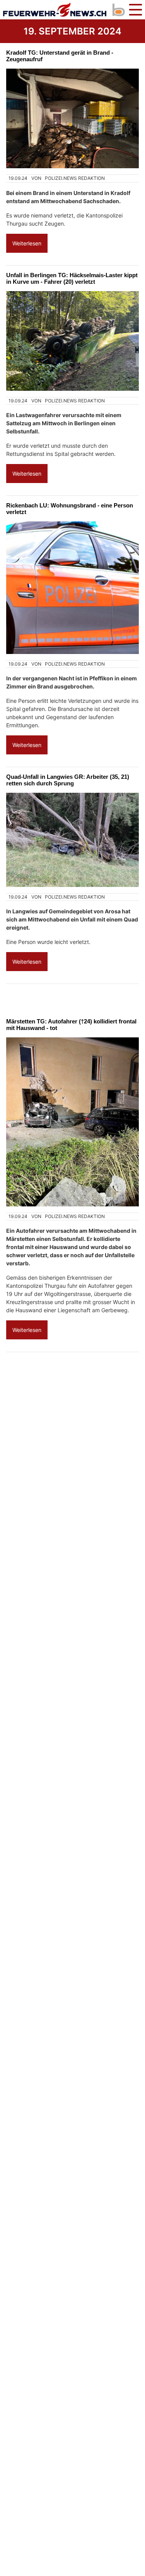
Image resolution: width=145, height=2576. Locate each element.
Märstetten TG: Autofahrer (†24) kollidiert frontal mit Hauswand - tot (71, 1025)
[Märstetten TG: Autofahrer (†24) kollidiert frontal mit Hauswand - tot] (72, 1122)
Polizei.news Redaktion (75, 178)
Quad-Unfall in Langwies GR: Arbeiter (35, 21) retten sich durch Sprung (68, 780)
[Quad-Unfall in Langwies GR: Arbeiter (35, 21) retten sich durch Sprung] (72, 840)
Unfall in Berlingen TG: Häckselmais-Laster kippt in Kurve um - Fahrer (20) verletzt (72, 278)
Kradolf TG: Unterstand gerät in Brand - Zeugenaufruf (60, 56)
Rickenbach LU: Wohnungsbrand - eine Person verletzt (70, 509)
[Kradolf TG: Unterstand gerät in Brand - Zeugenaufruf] (72, 118)
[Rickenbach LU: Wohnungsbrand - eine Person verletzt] (72, 588)
